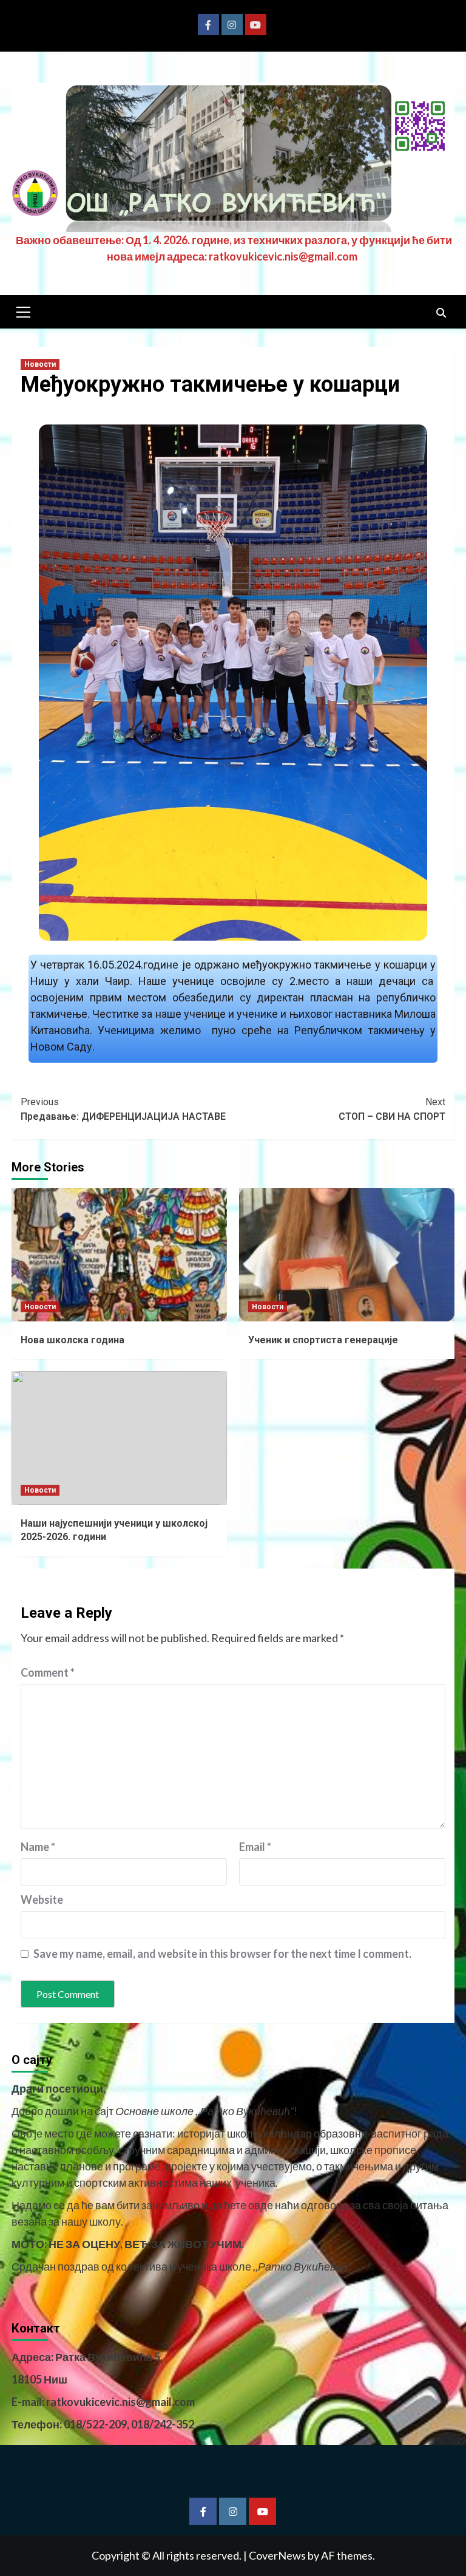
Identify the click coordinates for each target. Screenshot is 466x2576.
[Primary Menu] (24, 310)
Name (38, 1847)
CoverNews (277, 2555)
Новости (40, 364)
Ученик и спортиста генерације (323, 1340)
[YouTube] (256, 25)
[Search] (441, 313)
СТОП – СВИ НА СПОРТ (392, 1109)
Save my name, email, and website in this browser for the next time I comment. (222, 1954)
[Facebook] (208, 25)
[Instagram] (232, 25)
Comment (48, 1672)
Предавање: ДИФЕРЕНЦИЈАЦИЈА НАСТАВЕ (123, 1109)
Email (255, 1847)
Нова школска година (73, 1340)
